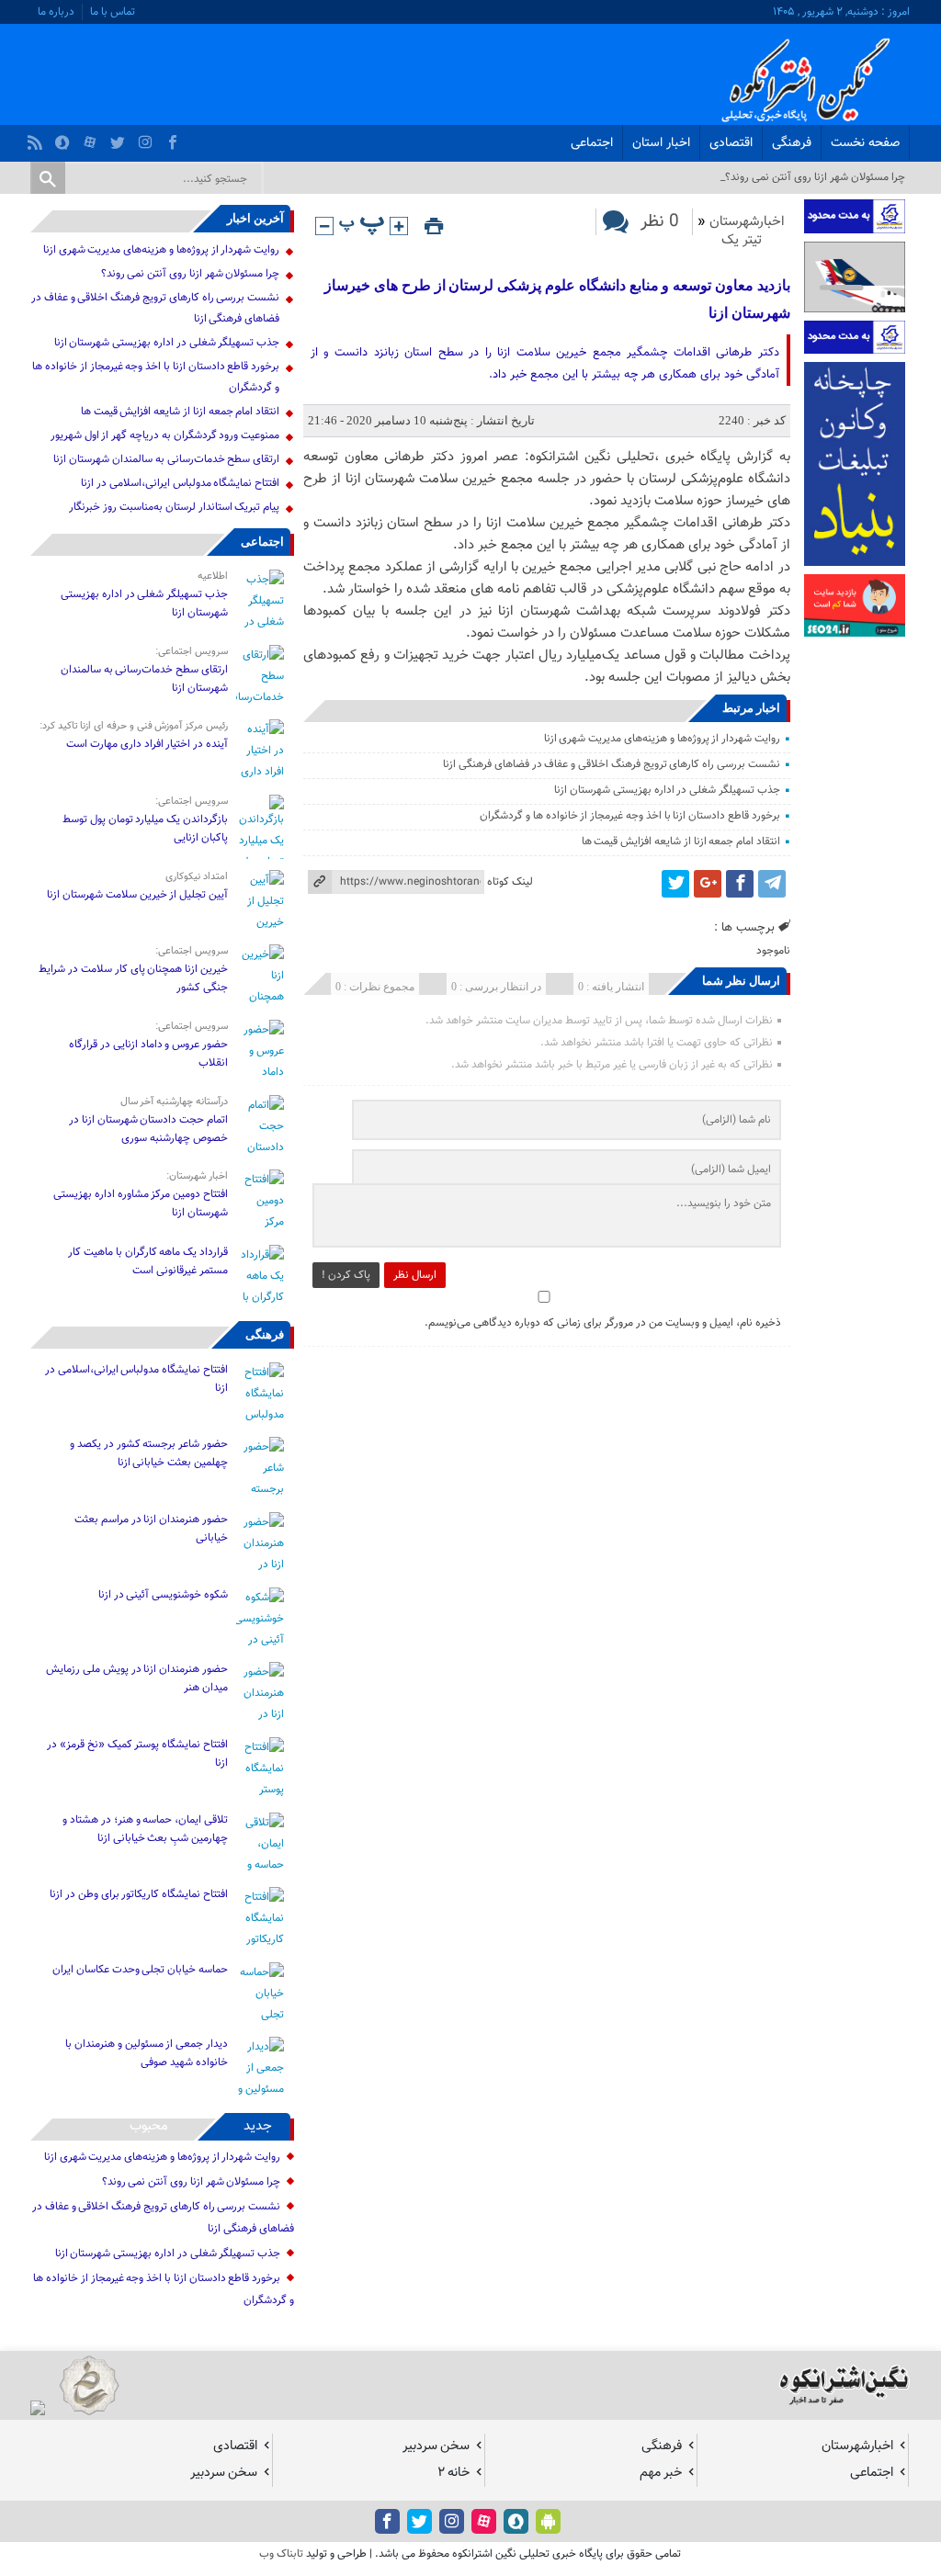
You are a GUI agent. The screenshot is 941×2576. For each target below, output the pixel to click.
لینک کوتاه (510, 882)
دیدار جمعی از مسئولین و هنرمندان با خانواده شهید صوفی (147, 2053)
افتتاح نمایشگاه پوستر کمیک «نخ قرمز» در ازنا (137, 1754)
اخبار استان (661, 143)
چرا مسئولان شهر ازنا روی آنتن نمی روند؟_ (813, 177)
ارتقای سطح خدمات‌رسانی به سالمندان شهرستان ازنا (166, 459)
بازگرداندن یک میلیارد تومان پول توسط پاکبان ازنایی (145, 829)
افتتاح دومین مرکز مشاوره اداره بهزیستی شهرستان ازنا (141, 1203)
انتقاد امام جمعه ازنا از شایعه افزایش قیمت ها (681, 842)
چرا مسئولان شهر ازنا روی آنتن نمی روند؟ (191, 274)
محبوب (149, 2126)
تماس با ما (113, 12)
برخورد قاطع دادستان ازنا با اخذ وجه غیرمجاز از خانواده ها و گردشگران (630, 816)
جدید (258, 2126)
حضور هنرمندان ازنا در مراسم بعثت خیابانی (151, 1529)
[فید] (37, 138)
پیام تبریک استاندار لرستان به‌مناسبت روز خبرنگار (174, 507)
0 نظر (660, 222)
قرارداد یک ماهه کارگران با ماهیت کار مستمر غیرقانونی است (148, 1261)
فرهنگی (792, 143)
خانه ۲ (453, 2473)
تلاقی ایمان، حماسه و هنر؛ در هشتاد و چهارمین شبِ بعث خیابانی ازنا (145, 1829)
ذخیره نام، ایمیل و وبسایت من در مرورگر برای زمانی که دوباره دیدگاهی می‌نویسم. (603, 1323)
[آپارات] (92, 138)
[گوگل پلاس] (708, 884)
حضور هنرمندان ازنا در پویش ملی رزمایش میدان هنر (137, 1678)
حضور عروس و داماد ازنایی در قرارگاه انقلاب (148, 1054)
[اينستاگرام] (147, 138)
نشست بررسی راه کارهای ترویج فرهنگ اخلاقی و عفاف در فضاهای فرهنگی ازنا (612, 764)
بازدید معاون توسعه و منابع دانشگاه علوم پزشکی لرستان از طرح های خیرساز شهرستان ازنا (557, 299)
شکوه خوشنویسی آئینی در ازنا (163, 1595)
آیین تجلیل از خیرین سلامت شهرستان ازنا (137, 895)
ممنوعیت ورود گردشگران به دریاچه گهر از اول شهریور (165, 435)
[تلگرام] (772, 884)
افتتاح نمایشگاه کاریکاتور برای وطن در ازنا (139, 1894)
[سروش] (65, 138)
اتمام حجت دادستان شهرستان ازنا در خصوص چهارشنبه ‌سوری (148, 1129)
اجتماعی (592, 143)
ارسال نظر (415, 1275)
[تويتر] (120, 138)
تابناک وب (281, 2554)
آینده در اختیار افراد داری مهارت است (147, 744)
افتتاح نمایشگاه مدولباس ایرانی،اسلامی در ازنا (180, 483)
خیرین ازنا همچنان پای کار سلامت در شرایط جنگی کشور (133, 978)
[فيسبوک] (175, 138)
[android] (548, 2521)
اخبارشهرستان (747, 222)
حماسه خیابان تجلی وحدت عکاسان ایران (139, 1970)
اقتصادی (731, 143)
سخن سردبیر (436, 2446)
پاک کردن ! (346, 1275)
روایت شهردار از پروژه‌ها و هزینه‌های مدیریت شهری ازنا (662, 739)
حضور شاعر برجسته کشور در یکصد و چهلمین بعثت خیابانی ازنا (149, 1453)
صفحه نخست (865, 143)
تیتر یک (742, 240)
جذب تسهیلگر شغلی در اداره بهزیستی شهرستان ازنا (667, 790)
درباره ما (56, 12)
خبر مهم (661, 2473)
